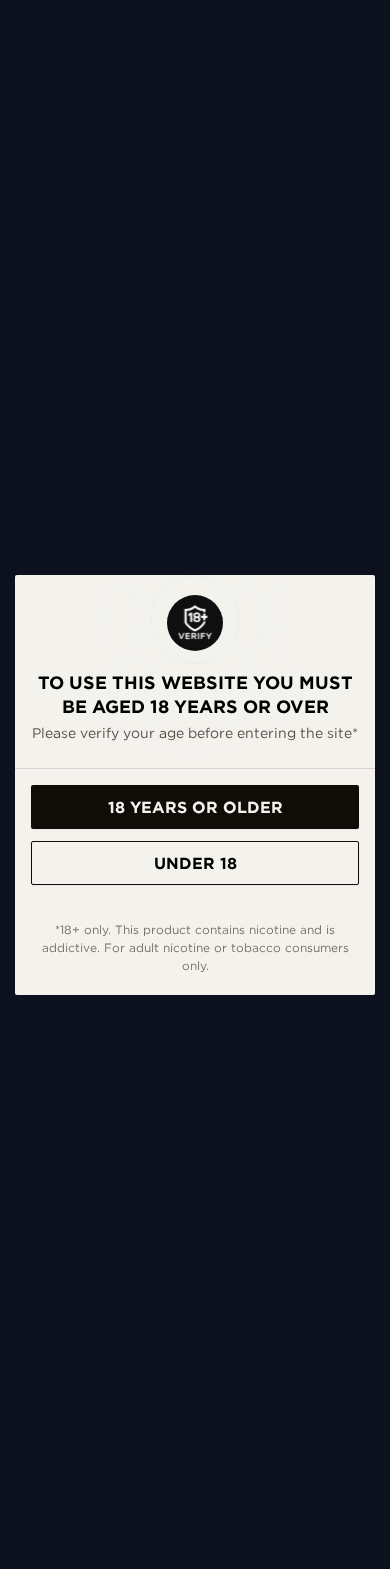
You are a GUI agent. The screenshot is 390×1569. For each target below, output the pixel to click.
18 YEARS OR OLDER (195, 807)
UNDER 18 (195, 863)
